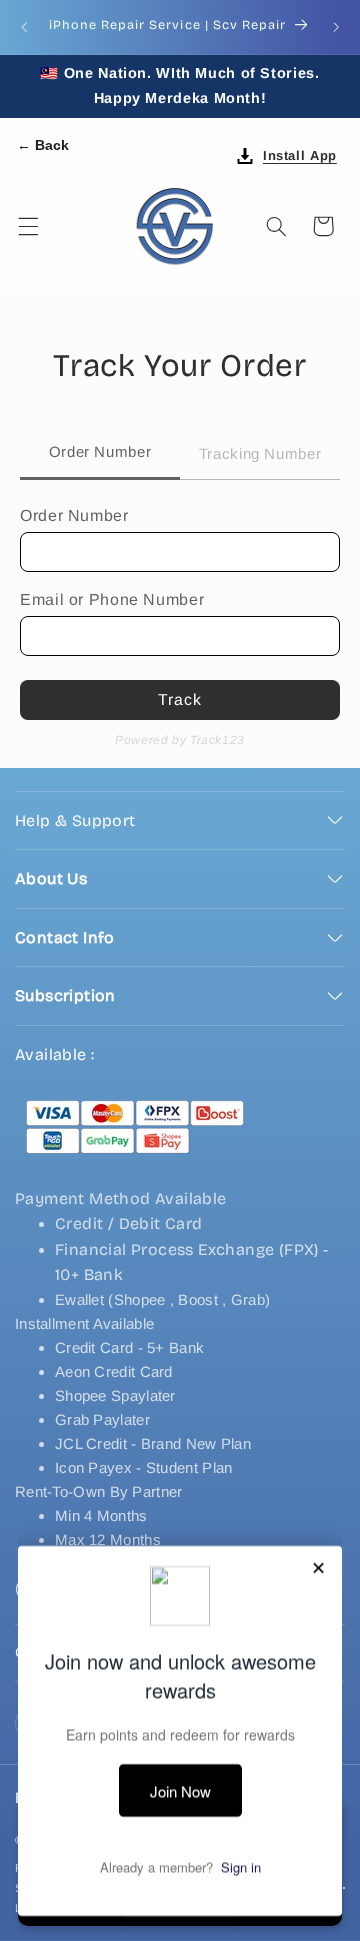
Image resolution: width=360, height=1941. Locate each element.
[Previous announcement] (24, 27)
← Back (43, 145)
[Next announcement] (336, 27)
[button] (28, 226)
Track (180, 699)
